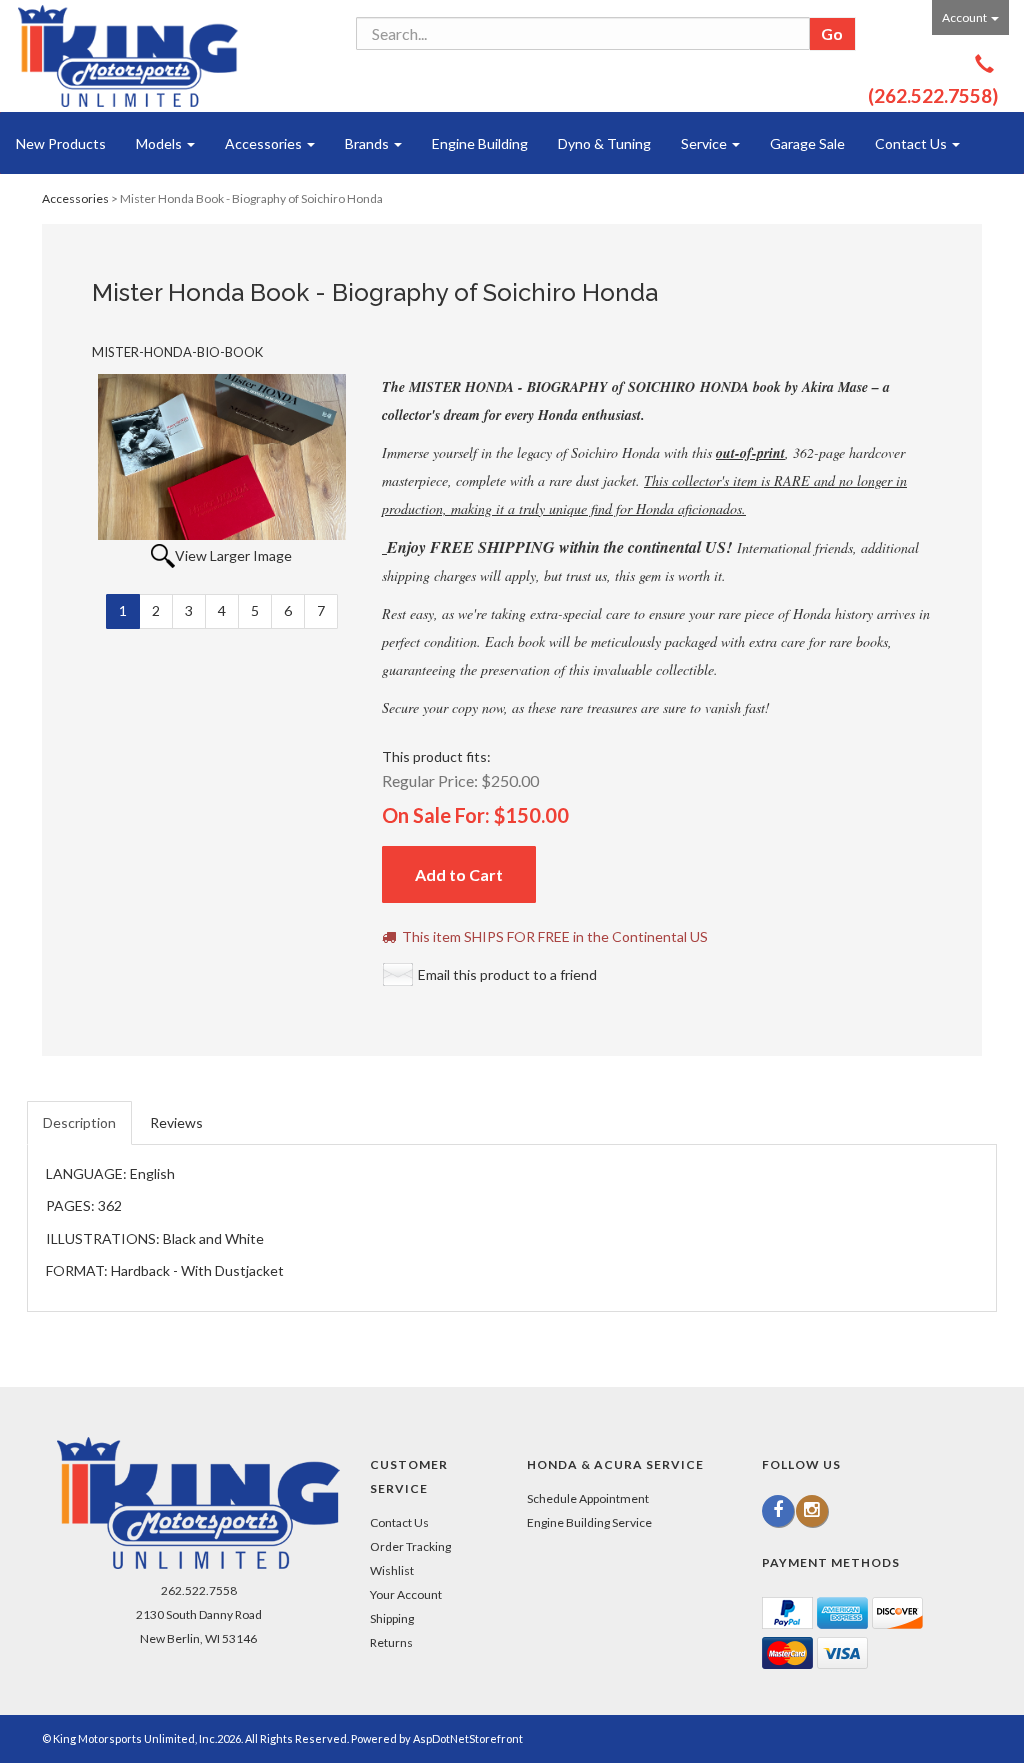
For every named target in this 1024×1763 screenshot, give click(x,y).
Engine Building (480, 143)
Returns (391, 1642)
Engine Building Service (589, 1522)
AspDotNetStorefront (468, 1738)
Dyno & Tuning (604, 143)
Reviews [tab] (176, 1122)
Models (160, 143)
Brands (368, 143)
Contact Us (912, 143)
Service (705, 143)
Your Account (406, 1594)
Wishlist (392, 1570)
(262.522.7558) (933, 95)
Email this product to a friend (507, 974)
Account (965, 17)
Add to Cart (459, 874)
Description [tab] (79, 1122)
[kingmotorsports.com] (128, 56)
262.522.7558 (199, 1590)
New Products (61, 143)
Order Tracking (410, 1546)
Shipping (392, 1618)
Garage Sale (807, 143)
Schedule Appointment (588, 1498)
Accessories (265, 143)
